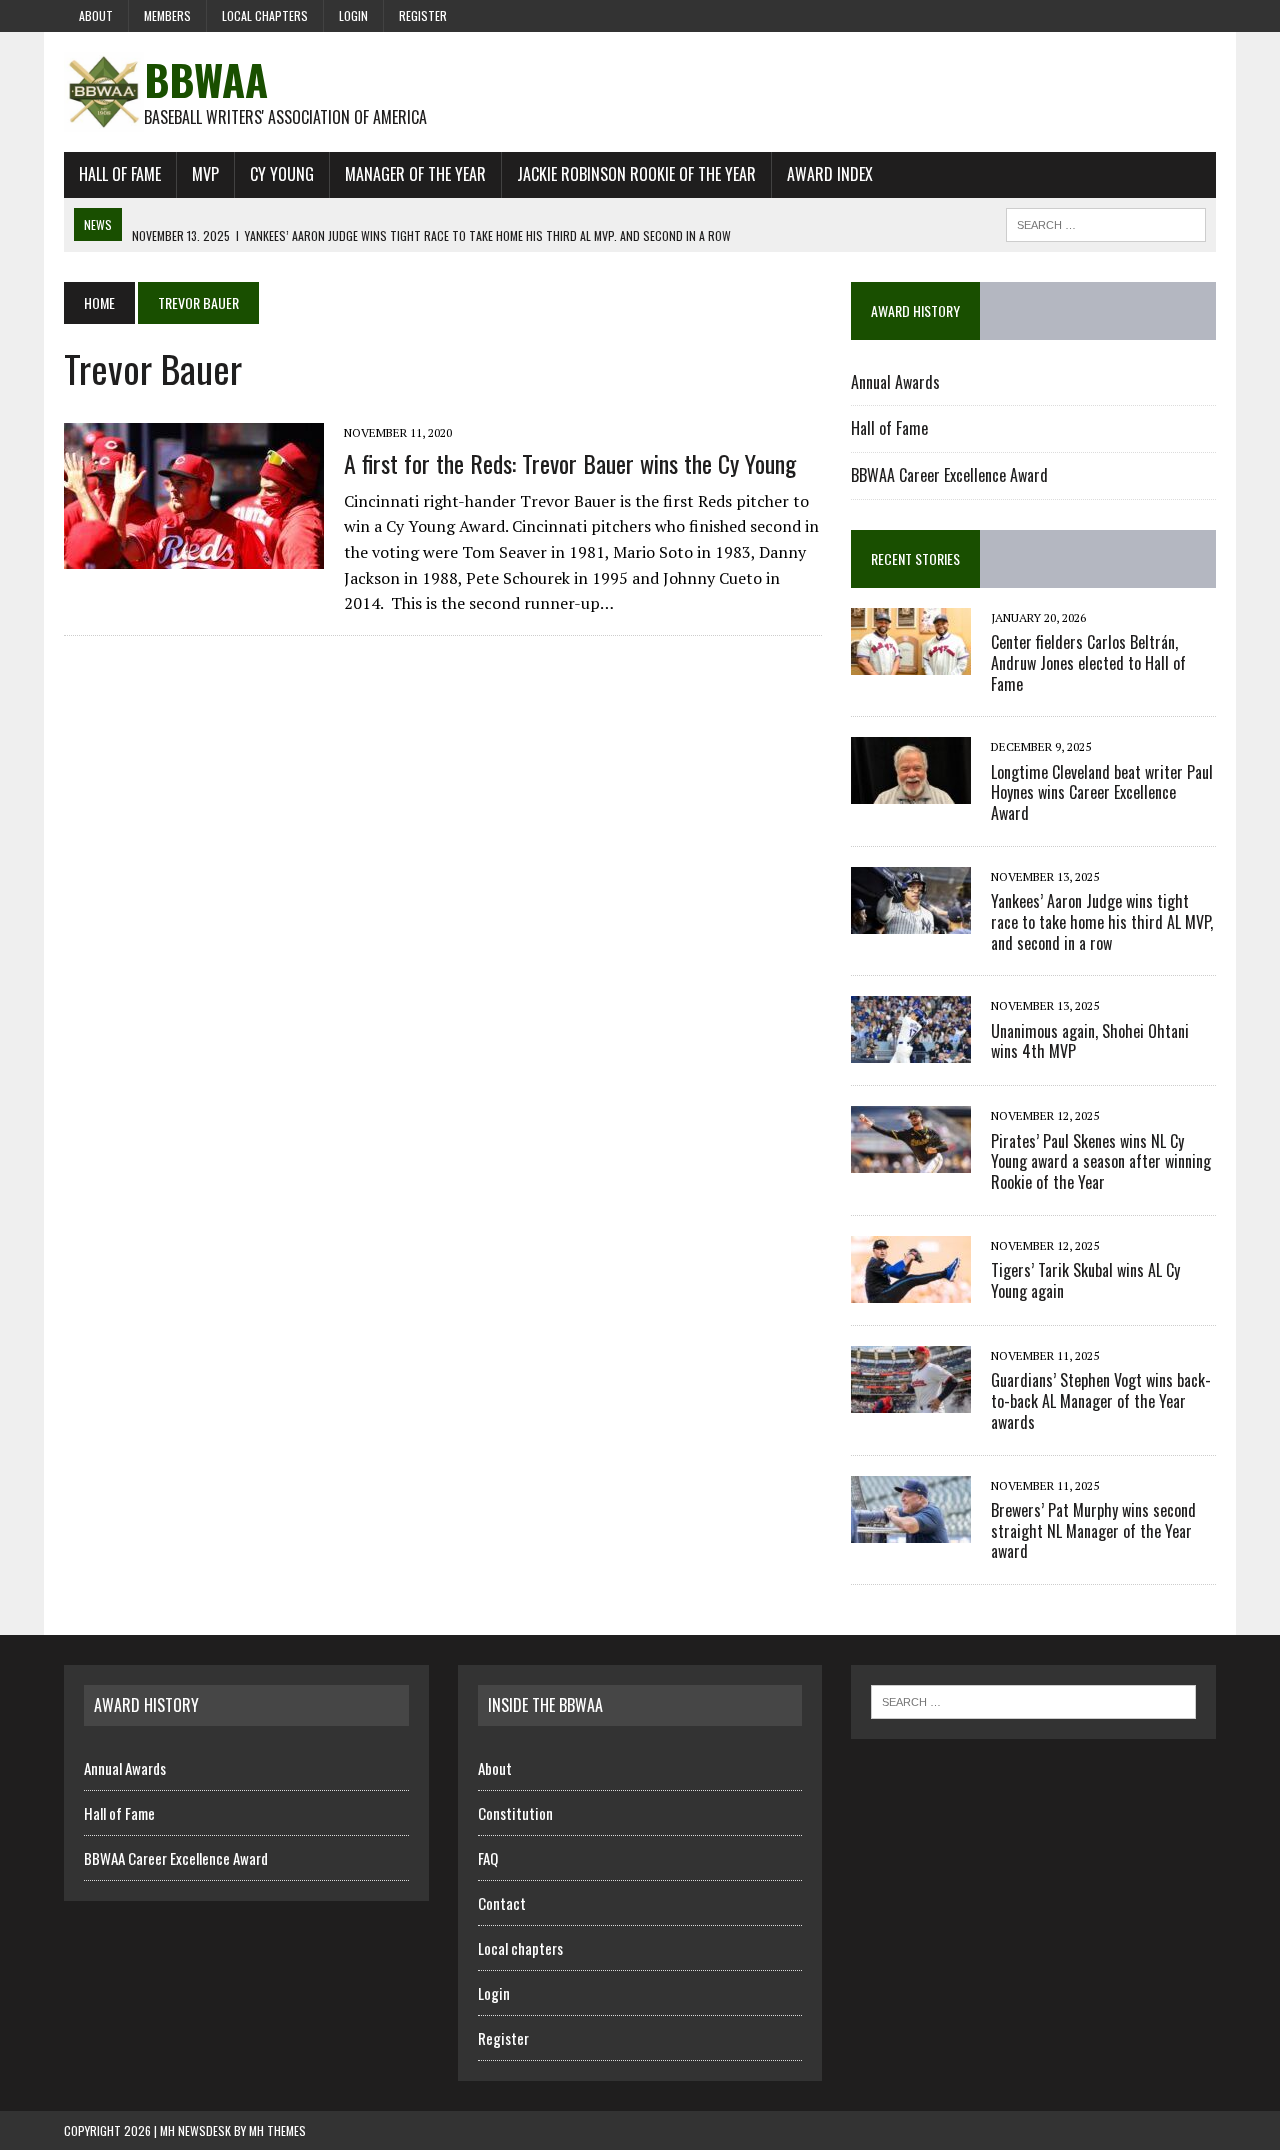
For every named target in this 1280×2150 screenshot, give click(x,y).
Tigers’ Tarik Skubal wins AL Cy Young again (1085, 1280)
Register (423, 15)
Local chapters (265, 15)
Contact (502, 1903)
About (96, 15)
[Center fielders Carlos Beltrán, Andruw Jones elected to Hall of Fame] (911, 661)
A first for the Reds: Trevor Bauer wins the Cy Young (570, 463)
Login (353, 15)
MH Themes (277, 2130)
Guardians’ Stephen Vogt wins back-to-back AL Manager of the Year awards (1101, 1401)
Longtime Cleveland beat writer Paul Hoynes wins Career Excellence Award (1102, 793)
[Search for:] (1033, 1700)
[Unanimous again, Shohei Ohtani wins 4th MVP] (911, 1050)
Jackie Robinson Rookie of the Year (636, 174)
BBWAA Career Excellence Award (949, 475)
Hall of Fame (120, 174)
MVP (205, 174)
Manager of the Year (415, 174)
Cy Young (282, 174)
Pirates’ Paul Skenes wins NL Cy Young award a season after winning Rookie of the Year (1101, 1162)
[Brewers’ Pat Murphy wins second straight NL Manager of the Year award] (911, 1529)
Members (167, 15)
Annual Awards (895, 382)
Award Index (830, 174)
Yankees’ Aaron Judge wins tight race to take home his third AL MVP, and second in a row (1102, 922)
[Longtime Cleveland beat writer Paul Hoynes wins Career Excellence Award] (911, 791)
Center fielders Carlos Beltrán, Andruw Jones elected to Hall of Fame (1088, 663)
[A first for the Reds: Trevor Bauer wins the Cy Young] (194, 556)
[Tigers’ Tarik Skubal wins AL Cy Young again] (911, 1289)
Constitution (515, 1813)
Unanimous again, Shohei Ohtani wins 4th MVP (1090, 1041)
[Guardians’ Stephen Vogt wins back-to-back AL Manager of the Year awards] (911, 1399)
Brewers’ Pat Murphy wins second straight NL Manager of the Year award (1093, 1531)
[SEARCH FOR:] (1106, 222)
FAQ (488, 1858)
